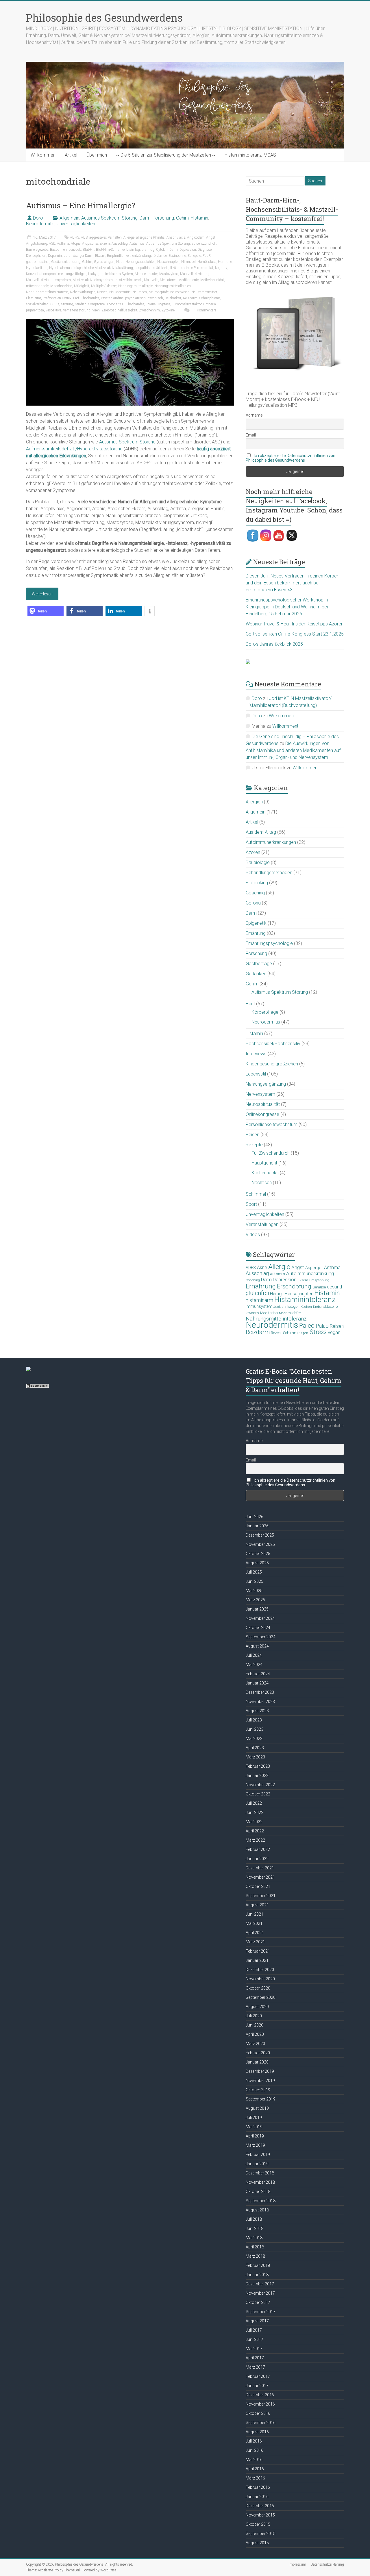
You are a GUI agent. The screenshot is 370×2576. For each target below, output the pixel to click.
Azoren (253, 852)
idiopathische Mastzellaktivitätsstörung (103, 268)
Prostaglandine (112, 298)
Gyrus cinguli (104, 262)
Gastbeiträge (259, 964)
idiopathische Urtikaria (152, 268)
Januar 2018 (257, 2275)
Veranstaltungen (262, 1224)
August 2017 (257, 2321)
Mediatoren (168, 280)
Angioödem (196, 237)
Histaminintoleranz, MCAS (250, 155)
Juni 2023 (255, 1729)
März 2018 (255, 2256)
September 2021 (261, 1896)
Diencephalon (36, 256)
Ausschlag (120, 244)
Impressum (297, 2564)
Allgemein (69, 218)
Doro (38, 218)
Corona (253, 903)
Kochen (306, 1307)
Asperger (314, 1268)
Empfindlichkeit (119, 256)
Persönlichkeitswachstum (272, 1124)
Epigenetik (256, 923)
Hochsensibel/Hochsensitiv (273, 1044)
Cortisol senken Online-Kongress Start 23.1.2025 (295, 634)
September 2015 (261, 2534)
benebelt (75, 250)
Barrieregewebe (37, 250)
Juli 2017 (254, 2330)
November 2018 (260, 2182)
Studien (81, 304)
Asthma (63, 244)
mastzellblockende (128, 280)
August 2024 (257, 1646)
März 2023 (255, 1757)
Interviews (256, 1054)
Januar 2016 (257, 2497)
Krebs (317, 1307)
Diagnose (205, 250)
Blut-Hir (88, 250)
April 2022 (255, 1831)
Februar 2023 (258, 1766)
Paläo (322, 1326)
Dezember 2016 (260, 2395)
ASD (52, 244)
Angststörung (37, 244)
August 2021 (257, 1905)
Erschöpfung (294, 1286)
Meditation (269, 1313)
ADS (84, 237)
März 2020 (255, 2044)
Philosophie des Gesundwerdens (104, 18)
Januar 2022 (257, 1859)
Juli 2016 (254, 2441)
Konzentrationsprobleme (44, 274)
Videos (253, 1235)
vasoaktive (53, 310)
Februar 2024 (258, 1674)
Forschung (163, 218)
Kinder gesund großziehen (272, 1064)
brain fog (133, 250)
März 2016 (255, 2478)
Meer (283, 1313)
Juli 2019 (254, 2118)
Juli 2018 (254, 2219)
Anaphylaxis (176, 237)
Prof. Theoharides (86, 298)
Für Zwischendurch (271, 1153)
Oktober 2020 (258, 1988)
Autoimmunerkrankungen (271, 842)
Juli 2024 (254, 1655)
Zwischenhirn (149, 310)
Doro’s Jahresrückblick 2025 (274, 644)
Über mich (97, 155)
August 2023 (257, 1711)
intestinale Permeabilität (195, 268)
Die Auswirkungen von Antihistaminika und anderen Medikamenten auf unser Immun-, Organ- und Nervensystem (293, 750)
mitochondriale (37, 286)
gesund (334, 1287)
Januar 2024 (257, 1683)
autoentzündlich (204, 244)
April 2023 (255, 1748)
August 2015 (257, 2543)
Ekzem (100, 256)
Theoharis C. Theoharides (125, 304)
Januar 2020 (257, 2062)
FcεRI (207, 256)
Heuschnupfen (168, 262)
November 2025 (260, 1544)
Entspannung (319, 1280)
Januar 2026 (257, 1526)
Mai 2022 (254, 1822)
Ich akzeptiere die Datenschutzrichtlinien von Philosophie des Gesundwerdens (291, 458)
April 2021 (255, 1933)
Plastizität (34, 298)
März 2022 (255, 1840)
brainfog (148, 250)
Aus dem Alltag (261, 832)
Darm (145, 218)
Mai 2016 (254, 2460)
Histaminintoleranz (305, 1299)
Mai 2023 (254, 1739)
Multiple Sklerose (104, 286)
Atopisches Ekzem (96, 244)
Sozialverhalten (37, 304)
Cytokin (162, 250)
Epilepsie (194, 256)
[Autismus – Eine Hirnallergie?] (130, 322)
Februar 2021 (258, 1951)
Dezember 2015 (260, 2506)
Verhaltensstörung (77, 310)
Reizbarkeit (173, 298)
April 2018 (255, 2247)
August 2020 (257, 2007)
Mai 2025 (254, 1591)
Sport (251, 1204)
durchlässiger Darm (78, 256)
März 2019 (255, 2145)
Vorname (254, 415)
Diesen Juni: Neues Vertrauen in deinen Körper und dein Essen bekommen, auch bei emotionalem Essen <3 (292, 583)
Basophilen (58, 250)
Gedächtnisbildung (66, 262)
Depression (188, 250)
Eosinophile (177, 256)
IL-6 (173, 268)
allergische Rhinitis (150, 237)
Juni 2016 (255, 2450)
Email (251, 435)
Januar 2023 (257, 1775)
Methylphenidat (212, 280)
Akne (262, 1267)
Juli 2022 (254, 1803)
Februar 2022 (258, 1849)
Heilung (277, 1294)
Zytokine (168, 310)
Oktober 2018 (258, 2191)
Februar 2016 (258, 2487)
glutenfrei (257, 1293)
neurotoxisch (180, 292)
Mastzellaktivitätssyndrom (93, 280)
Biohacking (257, 883)
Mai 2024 (254, 1665)
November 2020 (260, 1979)
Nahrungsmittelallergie (135, 286)
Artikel (71, 155)
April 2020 (255, 2034)
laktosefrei (331, 1306)
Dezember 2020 (260, 1970)
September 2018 (261, 2201)
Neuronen (140, 292)
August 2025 (257, 1563)
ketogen (293, 1307)
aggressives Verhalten (106, 237)
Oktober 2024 (258, 1628)
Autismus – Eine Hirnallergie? (81, 205)
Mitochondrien (61, 286)
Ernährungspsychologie (269, 943)
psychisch (155, 298)
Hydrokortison (37, 268)
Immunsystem (259, 1306)
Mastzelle (151, 280)
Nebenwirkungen (83, 292)
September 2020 (261, 1997)
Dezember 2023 (260, 1692)
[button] (46, 611)
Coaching (255, 893)
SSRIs (55, 304)
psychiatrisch (135, 298)
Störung (67, 304)
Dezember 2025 (260, 1535)
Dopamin (55, 256)
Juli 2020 (254, 2016)
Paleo (307, 1325)
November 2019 (260, 2081)
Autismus (137, 244)
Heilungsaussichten (140, 262)
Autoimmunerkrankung (310, 1273)
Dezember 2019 (260, 2071)
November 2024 (260, 1618)
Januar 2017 (257, 2386)
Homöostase (207, 262)
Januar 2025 (257, 1609)
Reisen (252, 1135)
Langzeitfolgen (75, 274)
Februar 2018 (258, 2265)
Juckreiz (280, 1307)
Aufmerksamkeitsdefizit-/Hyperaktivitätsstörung (74, 449)
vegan (334, 1332)
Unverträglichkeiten (76, 224)
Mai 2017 (254, 2349)
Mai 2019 (254, 2127)
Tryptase (164, 304)
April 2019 (255, 2136)
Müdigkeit (82, 286)
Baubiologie (258, 862)
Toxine (151, 304)
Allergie (129, 237)
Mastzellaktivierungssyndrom (48, 280)
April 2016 (255, 2469)
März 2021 (255, 1942)
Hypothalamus (60, 268)
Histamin (199, 218)
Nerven (102, 292)
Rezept (276, 1333)
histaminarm (259, 1300)
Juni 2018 (255, 2228)
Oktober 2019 (258, 2090)
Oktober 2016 (258, 2413)
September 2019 (261, 2099)
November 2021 (260, 1877)
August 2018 (257, 2210)
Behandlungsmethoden (269, 873)
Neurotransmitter (204, 292)
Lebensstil (256, 1074)
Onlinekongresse (262, 1114)
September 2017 (261, 2312)
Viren (96, 310)
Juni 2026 (255, 1517)
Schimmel (256, 1194)
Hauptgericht (264, 1163)
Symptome (96, 304)
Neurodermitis (40, 224)
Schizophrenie (210, 298)
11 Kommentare (204, 310)
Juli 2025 (254, 1572)
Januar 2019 (257, 2164)
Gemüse (319, 1287)
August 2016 (257, 2432)
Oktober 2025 (258, 1554)
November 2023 (260, 1702)
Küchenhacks (265, 1173)
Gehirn (182, 218)
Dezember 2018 (260, 2173)
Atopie (76, 244)
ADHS (75, 237)
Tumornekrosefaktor (187, 304)
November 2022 (260, 1785)
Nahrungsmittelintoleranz (276, 1319)
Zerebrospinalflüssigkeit (119, 310)
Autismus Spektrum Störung (109, 218)
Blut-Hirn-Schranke (110, 250)
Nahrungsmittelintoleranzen (47, 292)
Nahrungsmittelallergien (173, 286)
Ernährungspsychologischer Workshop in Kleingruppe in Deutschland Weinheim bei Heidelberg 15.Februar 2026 (287, 607)
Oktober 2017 (258, 2302)
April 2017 (255, 2358)
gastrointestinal (38, 262)
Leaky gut (95, 274)
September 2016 (261, 2423)
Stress (318, 1332)
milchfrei (295, 1313)
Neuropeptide (159, 292)
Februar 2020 (258, 2053)
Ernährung (256, 933)
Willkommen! (282, 716)
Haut (120, 262)
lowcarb (252, 1313)
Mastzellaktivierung (195, 274)
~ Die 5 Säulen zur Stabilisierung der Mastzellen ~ (166, 155)
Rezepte (254, 1145)
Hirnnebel (188, 262)
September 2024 (261, 1637)
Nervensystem (260, 1094)
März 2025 (255, 1600)
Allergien (254, 802)
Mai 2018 (254, 2238)
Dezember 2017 (260, 2284)
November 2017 (260, 2293)
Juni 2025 (255, 1581)
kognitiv (221, 268)
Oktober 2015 (258, 2524)
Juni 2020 (255, 2025)
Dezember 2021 (260, 1868)
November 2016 (260, 2404)
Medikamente (188, 280)
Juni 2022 (255, 1812)
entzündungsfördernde (150, 256)
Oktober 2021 (258, 1886)
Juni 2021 (255, 1914)
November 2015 (260, 2515)
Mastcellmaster (146, 274)
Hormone (225, 262)
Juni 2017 (255, 2339)
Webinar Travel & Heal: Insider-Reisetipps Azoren (295, 624)
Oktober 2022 (258, 1794)
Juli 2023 (254, 1720)
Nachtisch (262, 1183)
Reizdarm (190, 298)
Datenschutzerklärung (327, 2564)
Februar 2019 (258, 2155)
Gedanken (256, 974)
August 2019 (257, 2108)
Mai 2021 (254, 1923)
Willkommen (43, 155)
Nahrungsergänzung (266, 1084)
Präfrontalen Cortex (57, 298)
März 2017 (255, 2367)
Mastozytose (169, 274)
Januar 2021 (257, 1960)
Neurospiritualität (263, 1104)
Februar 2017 (258, 2376)
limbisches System (119, 274)
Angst (211, 237)
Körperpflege (265, 1012)
